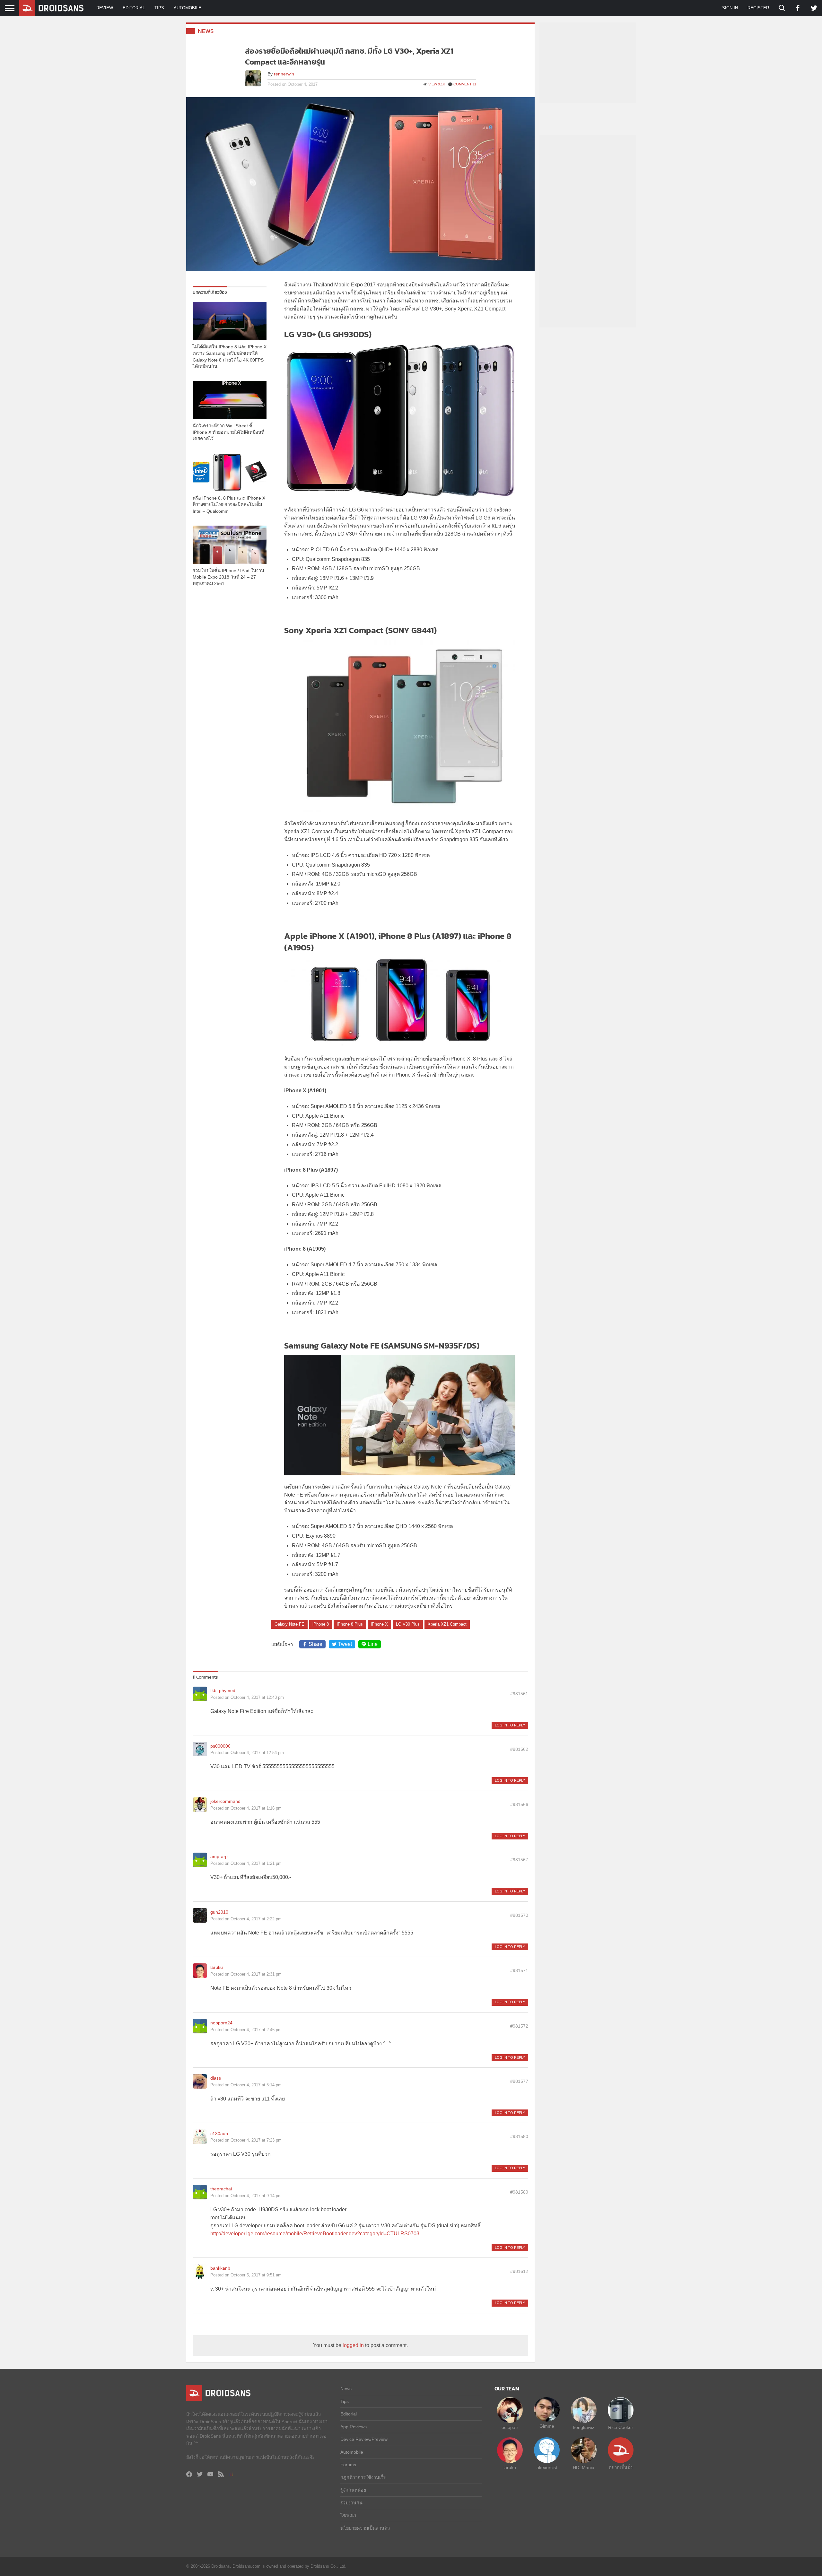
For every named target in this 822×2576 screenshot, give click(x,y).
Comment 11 (465, 84)
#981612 (519, 2271)
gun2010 (219, 1912)
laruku (217, 1967)
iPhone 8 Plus (350, 1624)
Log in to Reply (510, 1725)
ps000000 (220, 1746)
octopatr (510, 2427)
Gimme (547, 2426)
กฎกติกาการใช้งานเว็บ (363, 2477)
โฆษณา (348, 2515)
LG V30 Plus (408, 1624)
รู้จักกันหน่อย (353, 2490)
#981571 (519, 1970)
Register (758, 8)
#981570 (519, 1915)
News (206, 31)
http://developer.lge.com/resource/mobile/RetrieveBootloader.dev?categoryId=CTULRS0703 (315, 2234)
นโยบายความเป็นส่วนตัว (365, 2528)
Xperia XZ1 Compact (447, 1624)
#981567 (519, 1860)
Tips (159, 8)
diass (216, 2078)
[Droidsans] (51, 8)
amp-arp (219, 1856)
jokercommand (225, 1801)
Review (105, 8)
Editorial (134, 8)
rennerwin (284, 74)
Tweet (345, 1644)
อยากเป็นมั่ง (621, 2467)
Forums (348, 2465)
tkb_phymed (223, 1690)
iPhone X (379, 1624)
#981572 (519, 2026)
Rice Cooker (621, 2427)
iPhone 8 (321, 1624)
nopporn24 (221, 2023)
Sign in (730, 8)
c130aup (219, 2134)
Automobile (188, 8)
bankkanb (220, 2268)
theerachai (221, 2189)
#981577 (519, 2081)
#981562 (519, 1749)
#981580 (519, 2136)
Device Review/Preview (364, 2439)
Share (315, 1644)
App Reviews (354, 2427)
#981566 (519, 1804)
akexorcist (547, 2467)
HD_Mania (584, 2467)
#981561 (519, 1694)
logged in (353, 2345)
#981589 (519, 2192)
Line (373, 1644)
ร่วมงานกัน (351, 2503)
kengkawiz (584, 2427)
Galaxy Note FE (289, 1624)
